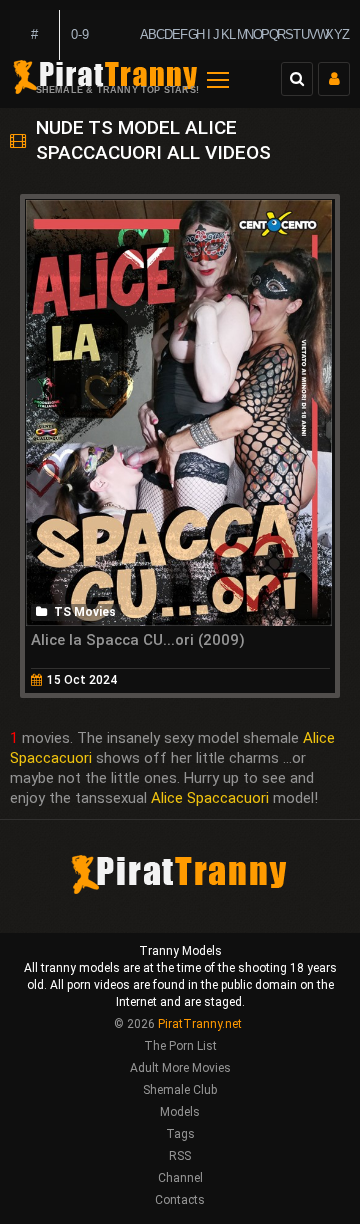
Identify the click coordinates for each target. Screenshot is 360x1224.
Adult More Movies (180, 1068)
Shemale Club (180, 1090)
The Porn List (180, 1046)
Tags (180, 1134)
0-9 (80, 34)
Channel (180, 1178)
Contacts (180, 1200)
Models (180, 1112)
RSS (180, 1156)
